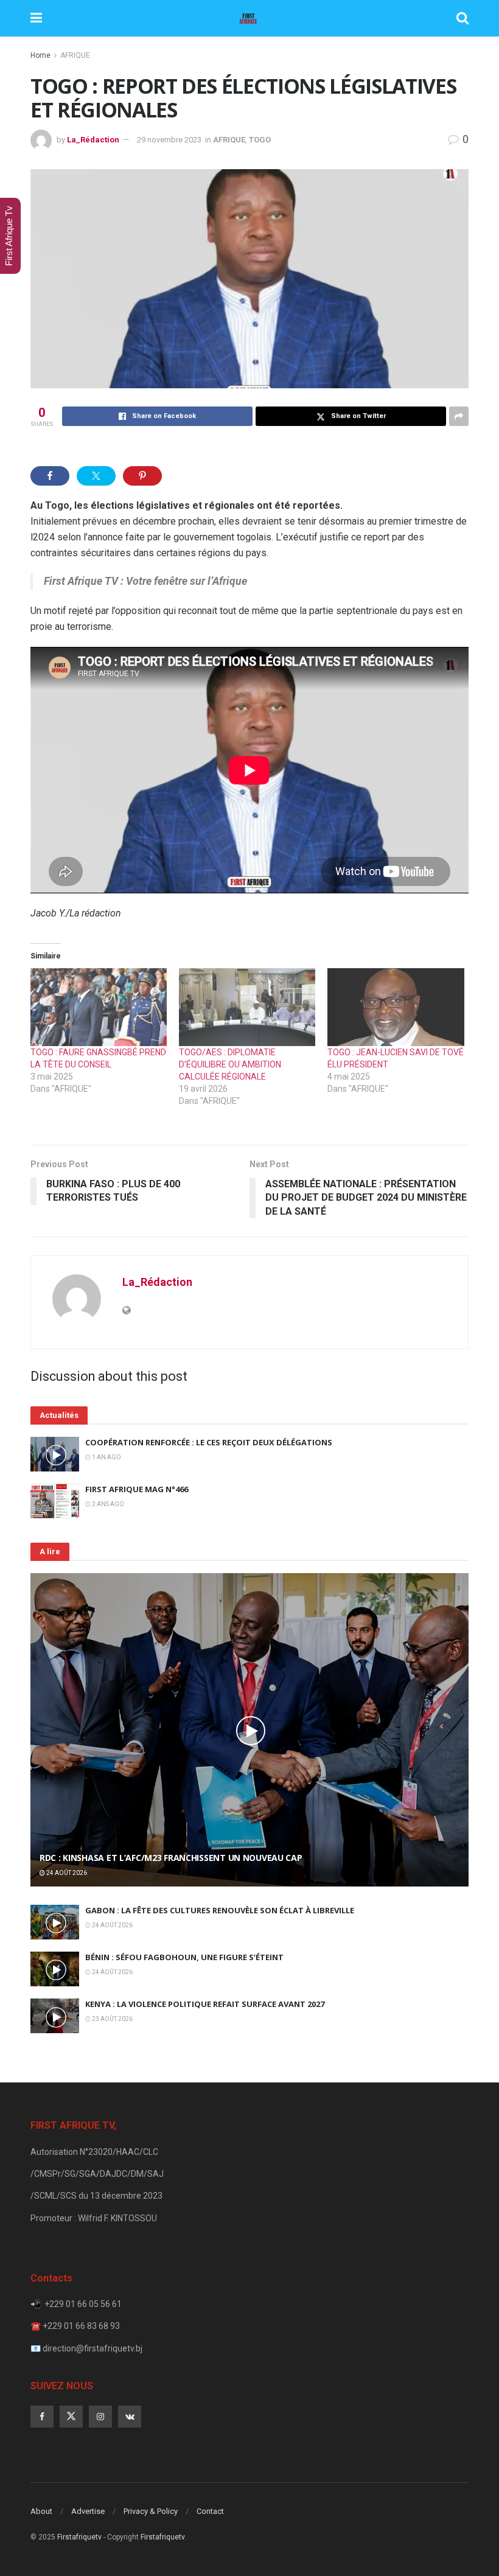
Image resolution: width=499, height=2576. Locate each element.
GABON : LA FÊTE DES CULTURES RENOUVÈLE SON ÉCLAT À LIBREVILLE (220, 1910)
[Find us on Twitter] (71, 2417)
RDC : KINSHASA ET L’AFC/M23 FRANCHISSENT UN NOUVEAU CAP (171, 1858)
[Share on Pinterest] (142, 476)
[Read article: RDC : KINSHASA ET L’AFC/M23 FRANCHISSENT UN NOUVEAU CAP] (249, 1730)
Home (40, 55)
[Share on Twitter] (96, 476)
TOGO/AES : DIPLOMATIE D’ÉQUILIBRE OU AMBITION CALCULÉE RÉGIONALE (230, 1064)
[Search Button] (462, 18)
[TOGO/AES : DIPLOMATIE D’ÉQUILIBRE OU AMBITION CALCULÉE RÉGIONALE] (247, 1007)
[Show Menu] (36, 18)
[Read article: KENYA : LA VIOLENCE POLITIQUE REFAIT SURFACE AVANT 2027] (55, 2016)
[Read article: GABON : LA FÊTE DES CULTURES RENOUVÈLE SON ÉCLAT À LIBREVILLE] (55, 1922)
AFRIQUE (75, 55)
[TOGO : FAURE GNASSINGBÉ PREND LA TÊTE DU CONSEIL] (99, 1007)
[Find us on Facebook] (42, 2417)
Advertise (88, 2511)
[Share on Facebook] (50, 476)
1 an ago (106, 1457)
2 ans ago (107, 1504)
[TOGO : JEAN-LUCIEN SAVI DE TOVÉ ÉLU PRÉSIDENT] (396, 1007)
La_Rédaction (93, 140)
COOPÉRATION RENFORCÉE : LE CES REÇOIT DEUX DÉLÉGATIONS (209, 1442)
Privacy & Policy (151, 2511)
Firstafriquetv (79, 2537)
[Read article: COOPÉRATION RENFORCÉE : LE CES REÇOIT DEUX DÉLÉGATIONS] (55, 1454)
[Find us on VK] (130, 2417)
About (41, 2511)
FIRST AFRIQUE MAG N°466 (137, 1489)
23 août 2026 (112, 2019)
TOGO (260, 140)
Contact (210, 2511)
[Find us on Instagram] (100, 2417)
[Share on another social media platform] (459, 416)
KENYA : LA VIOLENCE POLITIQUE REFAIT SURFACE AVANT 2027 (205, 2004)
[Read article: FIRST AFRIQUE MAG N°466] (55, 1501)
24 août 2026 (66, 1873)
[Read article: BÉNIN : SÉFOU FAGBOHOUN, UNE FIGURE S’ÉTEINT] (55, 1969)
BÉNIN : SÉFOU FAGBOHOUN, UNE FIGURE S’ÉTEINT (184, 1957)
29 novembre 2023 (169, 140)
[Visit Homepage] (249, 18)
